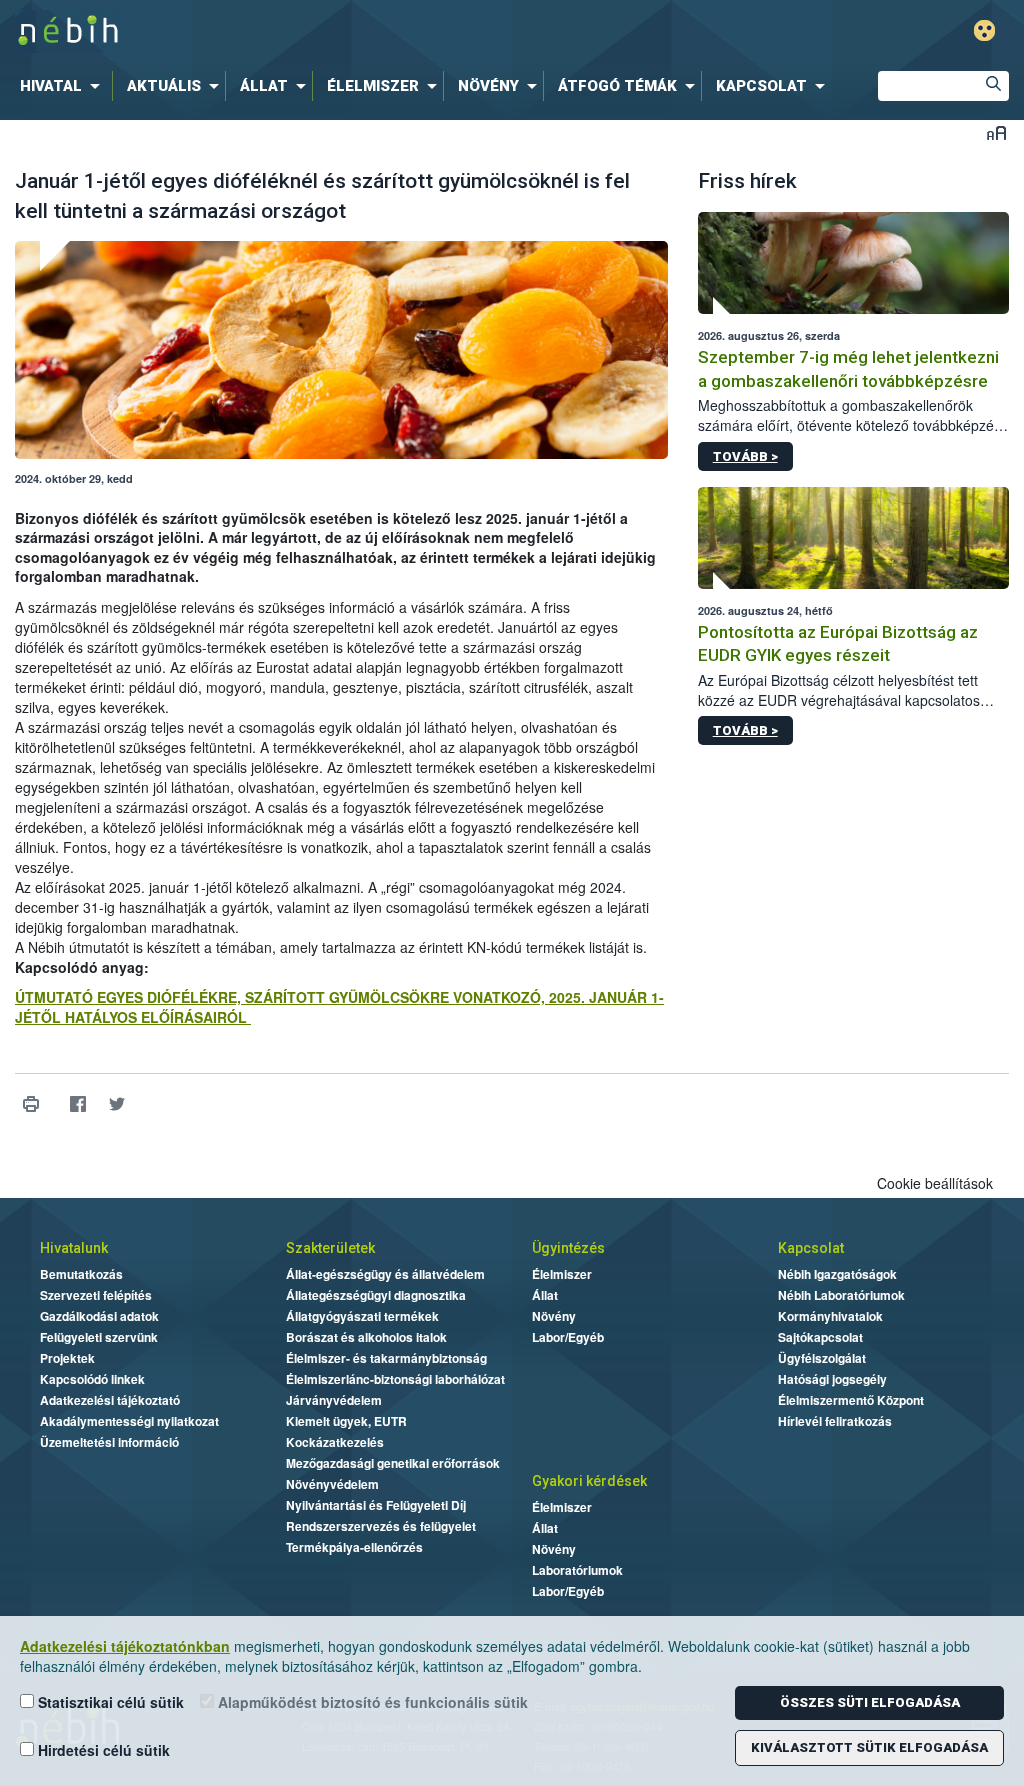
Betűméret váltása (996, 132)
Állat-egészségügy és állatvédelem (385, 1274)
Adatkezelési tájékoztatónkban (125, 1646)
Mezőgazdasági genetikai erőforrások (393, 1463)
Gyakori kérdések (589, 1481)
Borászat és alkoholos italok (366, 1337)
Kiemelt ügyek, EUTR (346, 1421)
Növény (554, 1316)
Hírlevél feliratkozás (835, 1421)
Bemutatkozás (81, 1274)
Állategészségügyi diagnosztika (376, 1295)
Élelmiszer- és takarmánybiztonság (386, 1358)
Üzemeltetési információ (109, 1442)
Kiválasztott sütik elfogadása (869, 1747)
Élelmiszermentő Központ (851, 1400)
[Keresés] (994, 86)
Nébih (304, 31)
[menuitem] (64, 86)
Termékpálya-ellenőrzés (354, 1547)
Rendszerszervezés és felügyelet (381, 1526)
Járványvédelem (334, 1400)
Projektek (67, 1358)
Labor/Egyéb (568, 1337)
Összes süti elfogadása (870, 1702)
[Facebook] (77, 1104)
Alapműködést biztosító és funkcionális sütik (371, 1702)
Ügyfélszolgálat (822, 1358)
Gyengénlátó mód (984, 30)
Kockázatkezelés (335, 1442)
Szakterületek (330, 1248)
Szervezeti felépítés (96, 1295)
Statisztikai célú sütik (109, 1702)
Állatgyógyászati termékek (362, 1316)
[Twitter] (116, 1104)
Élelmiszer (562, 1274)
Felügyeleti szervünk (99, 1337)
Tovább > (745, 456)
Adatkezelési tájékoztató (110, 1400)
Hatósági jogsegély (832, 1379)
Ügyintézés (568, 1248)
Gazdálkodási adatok (99, 1316)
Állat (545, 1295)
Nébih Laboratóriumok (841, 1295)
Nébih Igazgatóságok (837, 1274)
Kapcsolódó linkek (92, 1379)
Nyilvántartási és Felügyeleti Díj (376, 1505)
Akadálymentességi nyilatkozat (129, 1421)
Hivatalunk (74, 1248)
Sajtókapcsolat (820, 1337)
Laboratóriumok (577, 1570)
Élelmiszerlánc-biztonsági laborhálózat (395, 1379)
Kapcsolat (811, 1248)
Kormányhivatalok (830, 1316)
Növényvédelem (332, 1484)
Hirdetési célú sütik (102, 1750)
